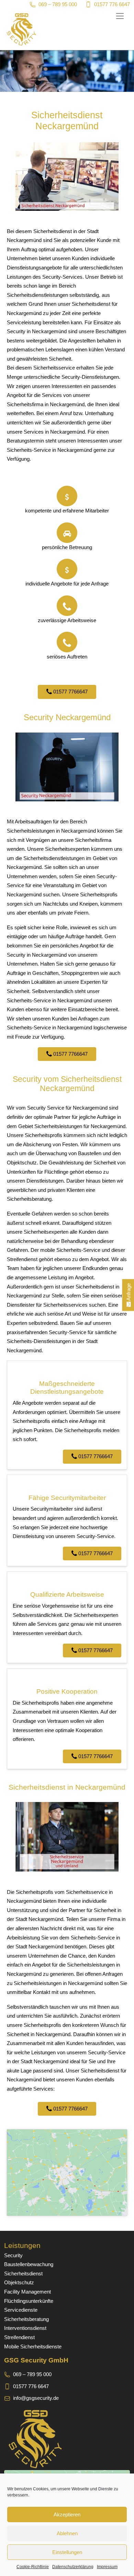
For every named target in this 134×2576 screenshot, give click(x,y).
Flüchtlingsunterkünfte (29, 2301)
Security (13, 2255)
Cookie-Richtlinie (33, 2567)
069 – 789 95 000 (58, 4)
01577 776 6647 (112, 4)
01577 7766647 (70, 692)
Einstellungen (67, 2552)
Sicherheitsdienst (23, 2273)
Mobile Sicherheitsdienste (33, 2347)
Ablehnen (67, 2533)
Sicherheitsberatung (26, 2319)
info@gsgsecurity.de (36, 2398)
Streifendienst (19, 2337)
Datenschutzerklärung (73, 2567)
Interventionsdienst (25, 2328)
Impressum (107, 2567)
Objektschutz (19, 2282)
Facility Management (27, 2292)
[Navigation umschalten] (120, 16)
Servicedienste (21, 2310)
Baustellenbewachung (29, 2264)
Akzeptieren (67, 2514)
